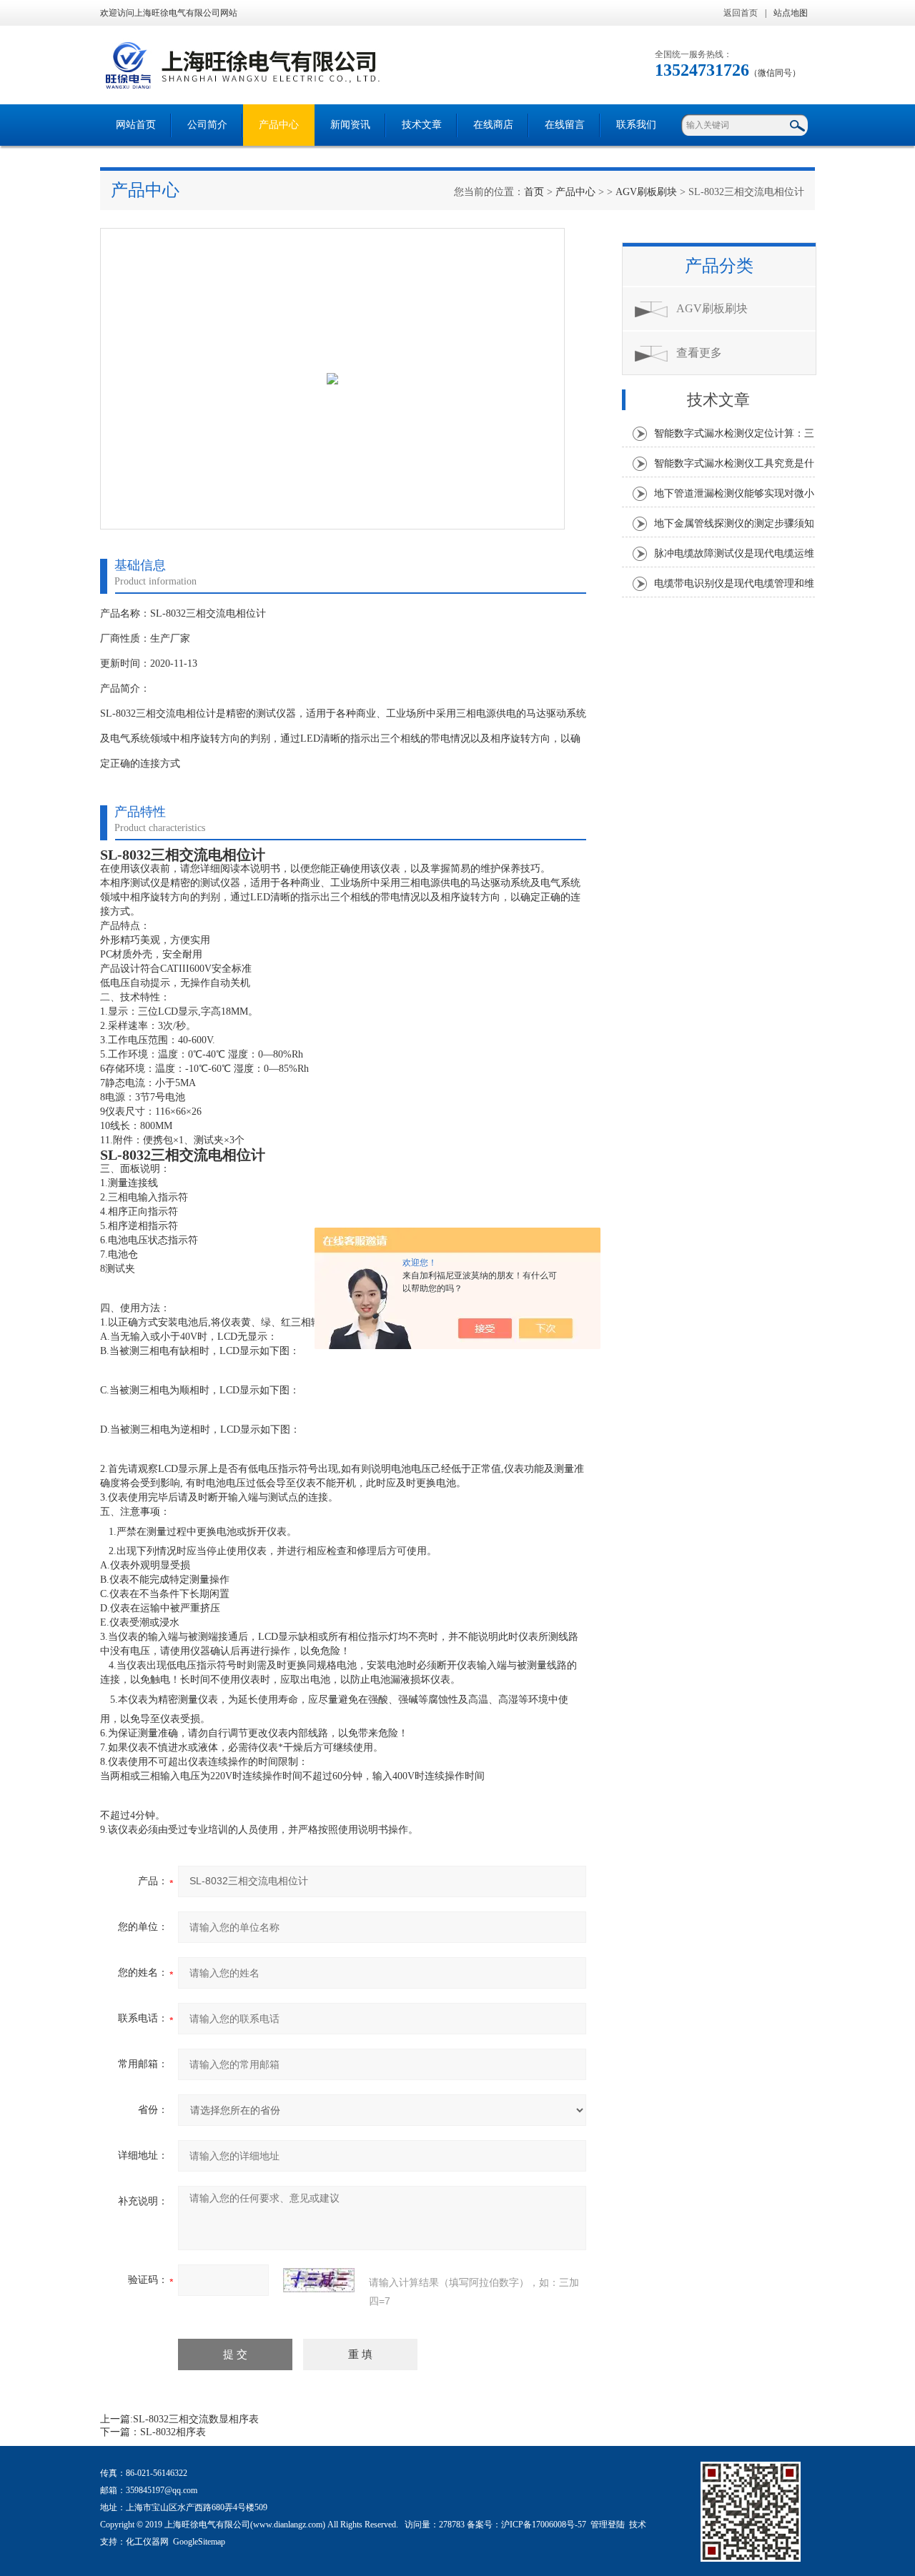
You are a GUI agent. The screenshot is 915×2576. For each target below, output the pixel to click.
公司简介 (207, 125)
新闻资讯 (350, 125)
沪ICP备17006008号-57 (544, 2525)
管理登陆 (608, 2525)
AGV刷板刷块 (646, 192)
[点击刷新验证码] (319, 2280)
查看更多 (699, 353)
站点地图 (791, 13)
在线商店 (493, 125)
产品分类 (719, 266)
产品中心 (279, 125)
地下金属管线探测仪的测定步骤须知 (734, 523)
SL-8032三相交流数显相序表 (196, 2419)
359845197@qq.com (162, 2490)
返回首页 (741, 13)
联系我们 (636, 125)
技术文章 (422, 125)
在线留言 (565, 125)
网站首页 (136, 125)
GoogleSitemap (199, 2542)
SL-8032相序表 (173, 2432)
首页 (534, 192)
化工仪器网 (147, 2542)
